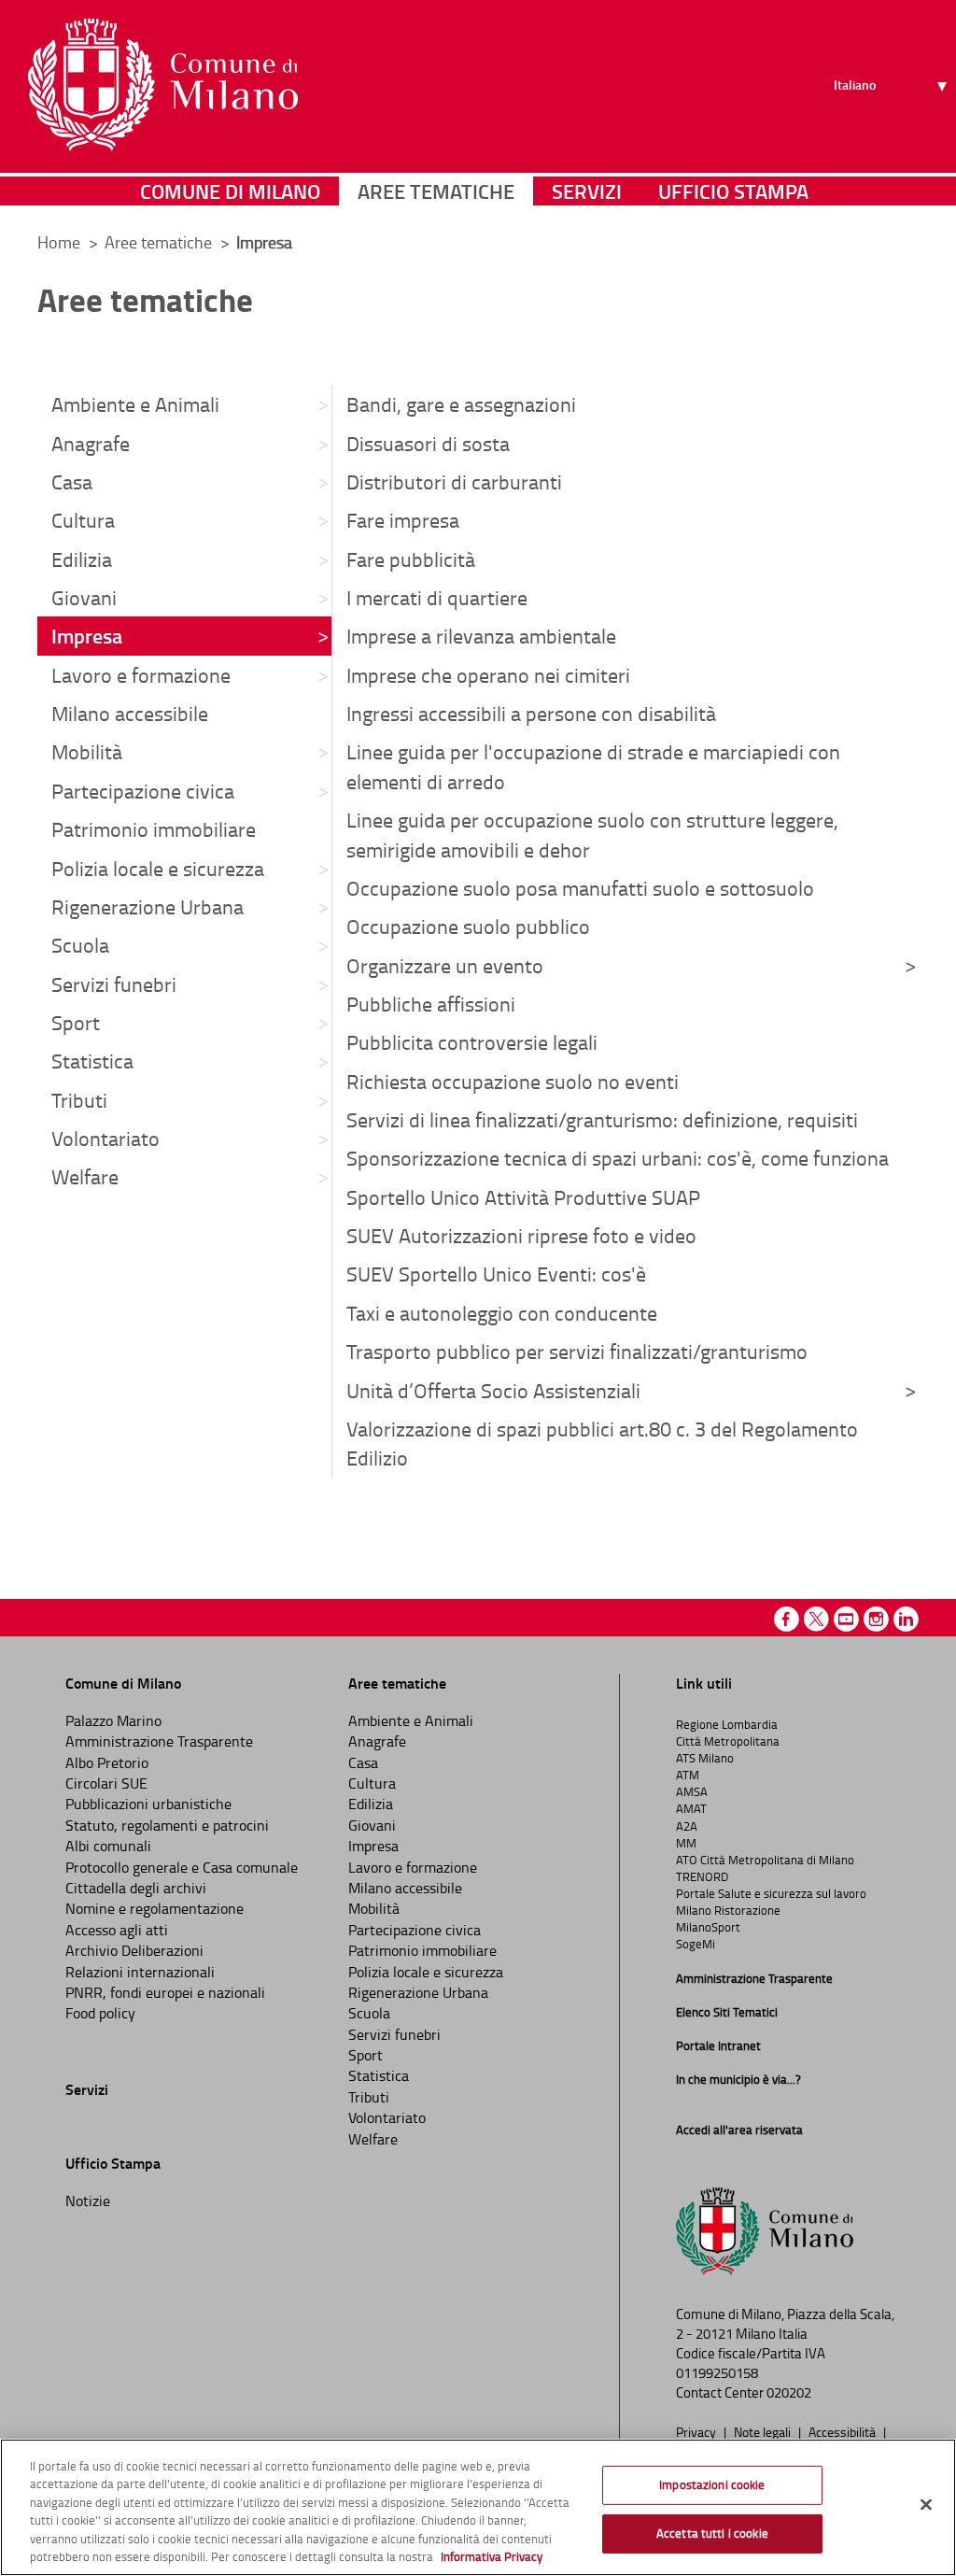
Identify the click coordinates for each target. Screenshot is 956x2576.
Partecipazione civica (143, 791)
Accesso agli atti (117, 1930)
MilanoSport (708, 1927)
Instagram (876, 1619)
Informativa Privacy (492, 2556)
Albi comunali (108, 1846)
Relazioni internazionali (140, 1972)
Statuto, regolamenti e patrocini (167, 1825)
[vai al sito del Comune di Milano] (163, 85)
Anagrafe (91, 443)
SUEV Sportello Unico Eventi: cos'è (496, 1274)
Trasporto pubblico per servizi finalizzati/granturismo (577, 1351)
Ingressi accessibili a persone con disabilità (531, 713)
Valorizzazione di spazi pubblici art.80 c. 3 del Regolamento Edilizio (602, 1443)
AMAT (691, 1808)
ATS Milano (705, 1758)
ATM (688, 1775)
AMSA (692, 1791)
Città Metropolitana (728, 1741)
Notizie (88, 2201)
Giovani (84, 597)
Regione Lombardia (727, 1724)
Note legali (764, 2431)
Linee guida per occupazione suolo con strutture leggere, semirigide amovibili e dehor (592, 834)
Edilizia (82, 559)
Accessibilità (844, 2431)
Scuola (80, 945)
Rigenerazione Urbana (148, 906)
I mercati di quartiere (437, 597)
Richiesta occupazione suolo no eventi (513, 1081)
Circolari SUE (106, 1783)
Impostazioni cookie (712, 2484)
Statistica (92, 1061)
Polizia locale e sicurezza (158, 868)
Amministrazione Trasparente (159, 1741)
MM (686, 1843)
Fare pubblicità (411, 559)
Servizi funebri (114, 984)
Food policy (100, 2013)
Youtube (846, 1619)
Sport (76, 1022)
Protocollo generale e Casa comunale (182, 1867)
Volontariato (105, 1138)
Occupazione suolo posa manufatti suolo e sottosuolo (580, 888)
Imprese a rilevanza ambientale (481, 636)
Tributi (79, 1100)
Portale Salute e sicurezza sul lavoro (771, 1893)
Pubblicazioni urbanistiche (148, 1804)
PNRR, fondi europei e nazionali (165, 1992)
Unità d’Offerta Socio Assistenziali (493, 1390)
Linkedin (906, 1619)
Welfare (85, 1176)
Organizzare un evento (445, 965)
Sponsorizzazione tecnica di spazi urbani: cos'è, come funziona (618, 1158)
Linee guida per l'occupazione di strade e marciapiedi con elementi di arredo (593, 766)
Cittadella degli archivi (136, 1888)
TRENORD (702, 1876)
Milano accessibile (130, 713)
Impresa (87, 635)
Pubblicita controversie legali (472, 1042)
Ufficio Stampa (733, 191)
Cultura (83, 520)
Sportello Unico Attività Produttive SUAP (523, 1197)
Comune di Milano (230, 191)
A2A (687, 1826)
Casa (72, 481)
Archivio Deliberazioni (134, 1950)
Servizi (587, 191)
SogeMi (696, 1944)
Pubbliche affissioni (431, 1004)
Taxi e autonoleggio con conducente (502, 1313)
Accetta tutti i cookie (712, 2533)
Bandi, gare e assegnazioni (461, 404)
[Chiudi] (926, 2505)
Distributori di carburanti (454, 481)
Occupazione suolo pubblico (468, 926)
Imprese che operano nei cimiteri (488, 675)
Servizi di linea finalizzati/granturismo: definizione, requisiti (602, 1119)
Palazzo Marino (113, 1720)
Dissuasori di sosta (428, 443)
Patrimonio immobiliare (154, 829)
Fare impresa (403, 520)
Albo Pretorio (107, 1762)
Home (59, 242)
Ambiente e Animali (135, 404)
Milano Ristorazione (728, 1910)
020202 (789, 2392)
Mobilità (87, 751)
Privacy (697, 2431)
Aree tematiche (436, 191)
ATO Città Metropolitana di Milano (765, 1860)
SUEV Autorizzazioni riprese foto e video (521, 1235)
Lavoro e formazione (141, 675)
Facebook (787, 1619)
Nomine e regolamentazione (155, 1908)
